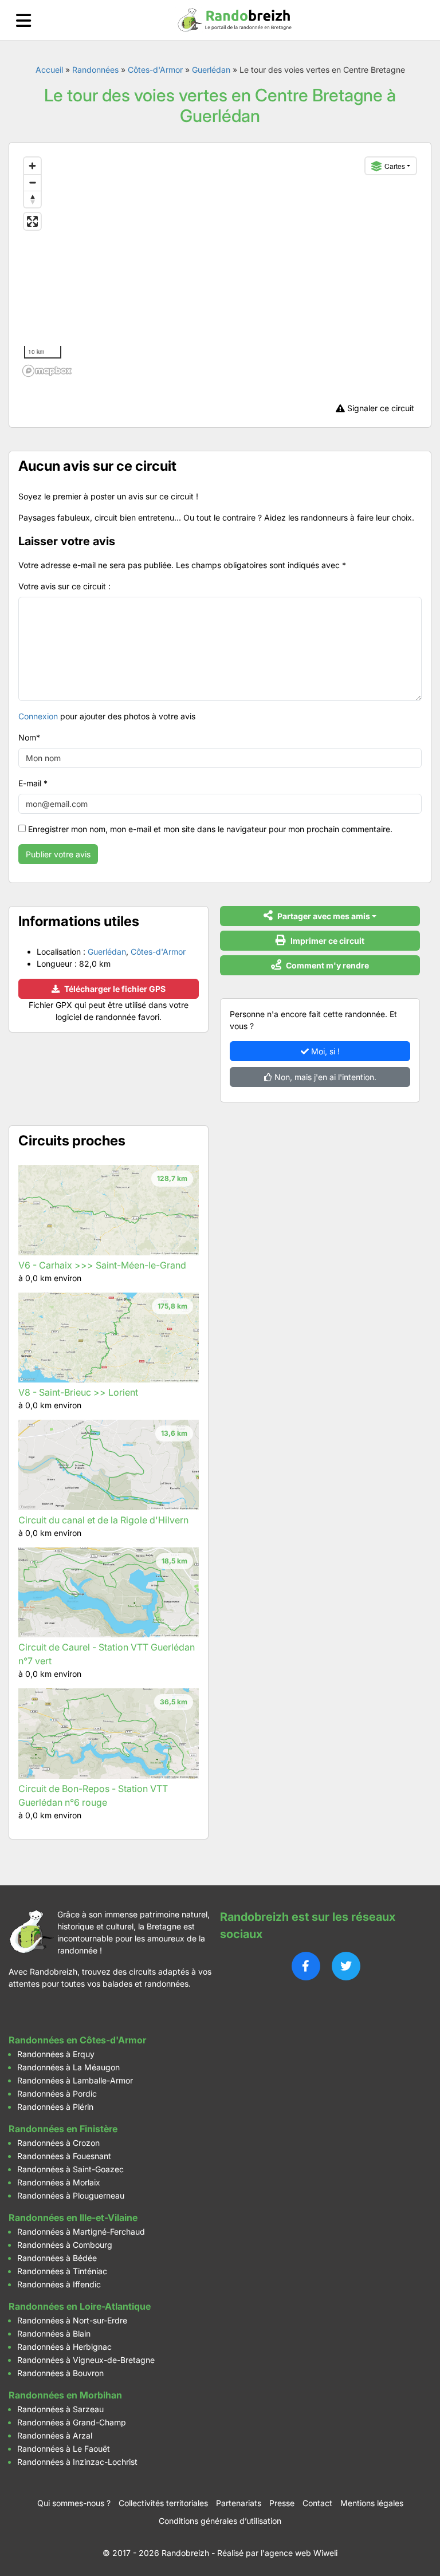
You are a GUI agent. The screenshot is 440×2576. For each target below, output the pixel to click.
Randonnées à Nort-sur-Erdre (72, 2320)
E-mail (33, 783)
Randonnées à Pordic (57, 2094)
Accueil (49, 70)
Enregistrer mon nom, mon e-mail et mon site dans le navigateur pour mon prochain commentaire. (210, 829)
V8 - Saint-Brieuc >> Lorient (78, 1392)
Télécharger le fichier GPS (114, 989)
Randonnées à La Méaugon (68, 2067)
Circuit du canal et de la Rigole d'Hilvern (103, 1520)
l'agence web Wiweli (299, 2553)
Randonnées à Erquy (56, 2054)
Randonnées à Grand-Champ (72, 2422)
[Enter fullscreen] (32, 221)
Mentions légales (372, 2503)
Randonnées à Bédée (57, 2258)
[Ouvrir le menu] (23, 20)
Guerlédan (211, 70)
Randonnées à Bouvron (60, 2373)
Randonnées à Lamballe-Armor (75, 2080)
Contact (317, 2503)
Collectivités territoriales (163, 2503)
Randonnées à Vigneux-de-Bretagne (86, 2360)
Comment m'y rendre (327, 965)
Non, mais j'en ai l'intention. (324, 1077)
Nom (29, 737)
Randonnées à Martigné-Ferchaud (81, 2232)
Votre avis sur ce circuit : (64, 586)
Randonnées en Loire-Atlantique (80, 2306)
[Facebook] (306, 1966)
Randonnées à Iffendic (59, 2284)
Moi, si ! (324, 1051)
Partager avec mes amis (323, 916)
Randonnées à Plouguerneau (71, 2195)
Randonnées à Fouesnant (64, 2156)
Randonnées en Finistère (63, 2129)
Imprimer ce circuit (327, 941)
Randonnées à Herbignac (64, 2347)
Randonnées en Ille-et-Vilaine (73, 2217)
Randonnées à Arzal (55, 2435)
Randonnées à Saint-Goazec (70, 2169)
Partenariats (239, 2503)
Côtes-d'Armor (155, 70)
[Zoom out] (32, 182)
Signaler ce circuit (380, 408)
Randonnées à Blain (54, 2333)
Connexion (38, 716)
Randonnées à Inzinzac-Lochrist (77, 2462)
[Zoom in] (32, 166)
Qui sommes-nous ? (74, 2503)
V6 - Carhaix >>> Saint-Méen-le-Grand (102, 1265)
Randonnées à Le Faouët (64, 2449)
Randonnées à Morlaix (59, 2182)
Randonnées (95, 70)
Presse (282, 2503)
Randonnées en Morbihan (65, 2395)
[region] (220, 266)
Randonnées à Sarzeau (60, 2409)
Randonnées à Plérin (55, 2107)
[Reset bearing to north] (32, 199)
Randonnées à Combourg (65, 2245)
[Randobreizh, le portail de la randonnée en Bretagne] (235, 20)
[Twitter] (346, 1966)
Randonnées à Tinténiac (62, 2271)
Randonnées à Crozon (58, 2143)
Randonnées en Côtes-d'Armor (77, 2040)
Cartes (395, 166)
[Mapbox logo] (47, 371)
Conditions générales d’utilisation (220, 2521)
